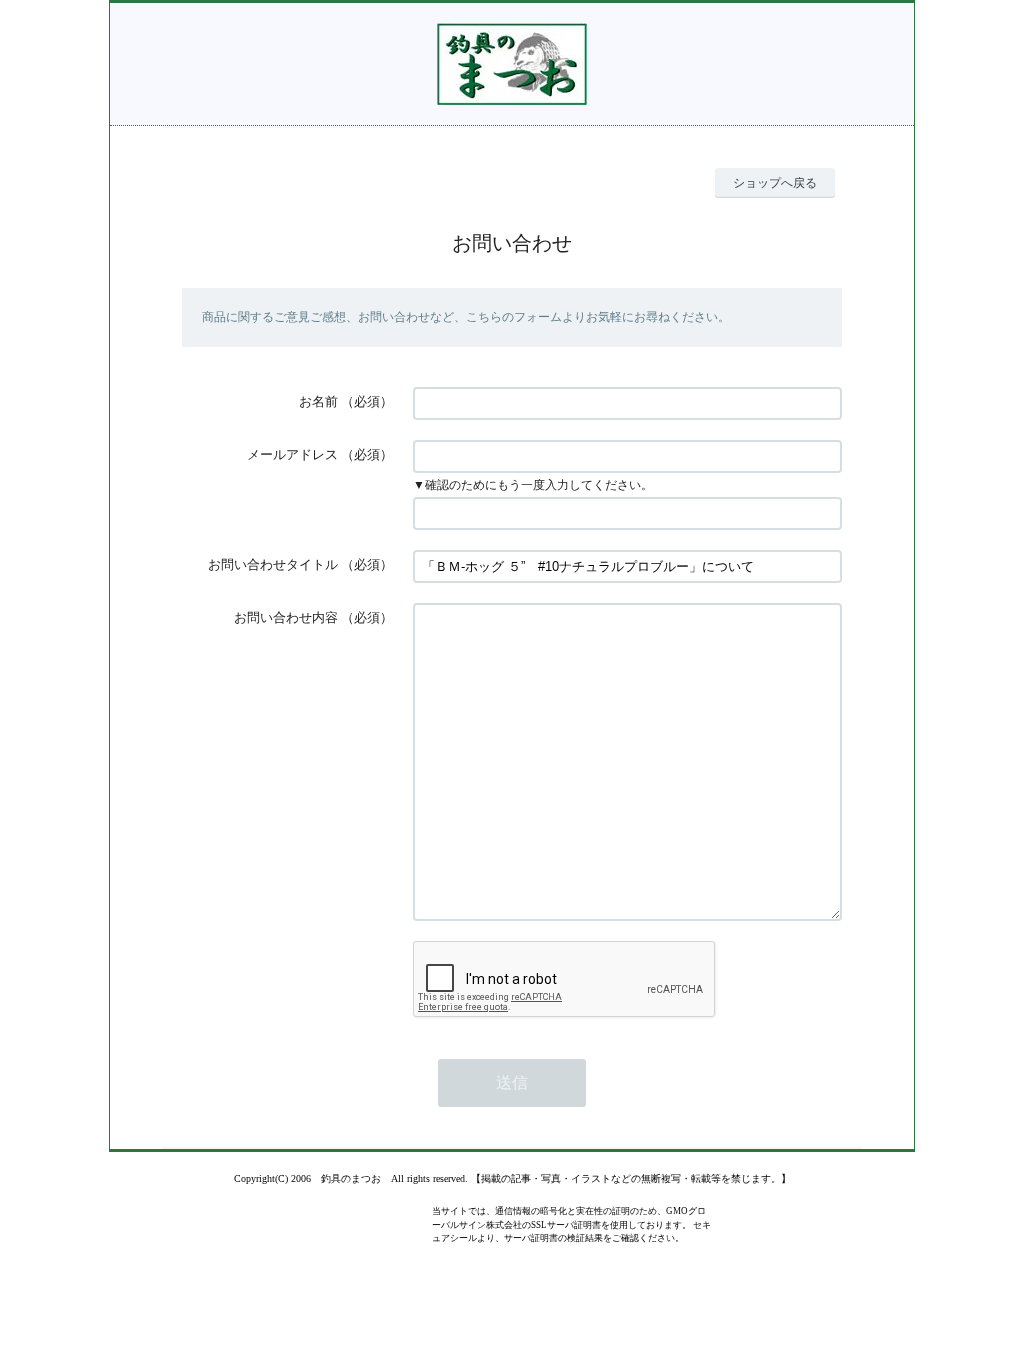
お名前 (318, 401)
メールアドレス (292, 454)
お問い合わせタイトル (273, 564)
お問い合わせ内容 (286, 617)
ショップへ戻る (775, 183)
